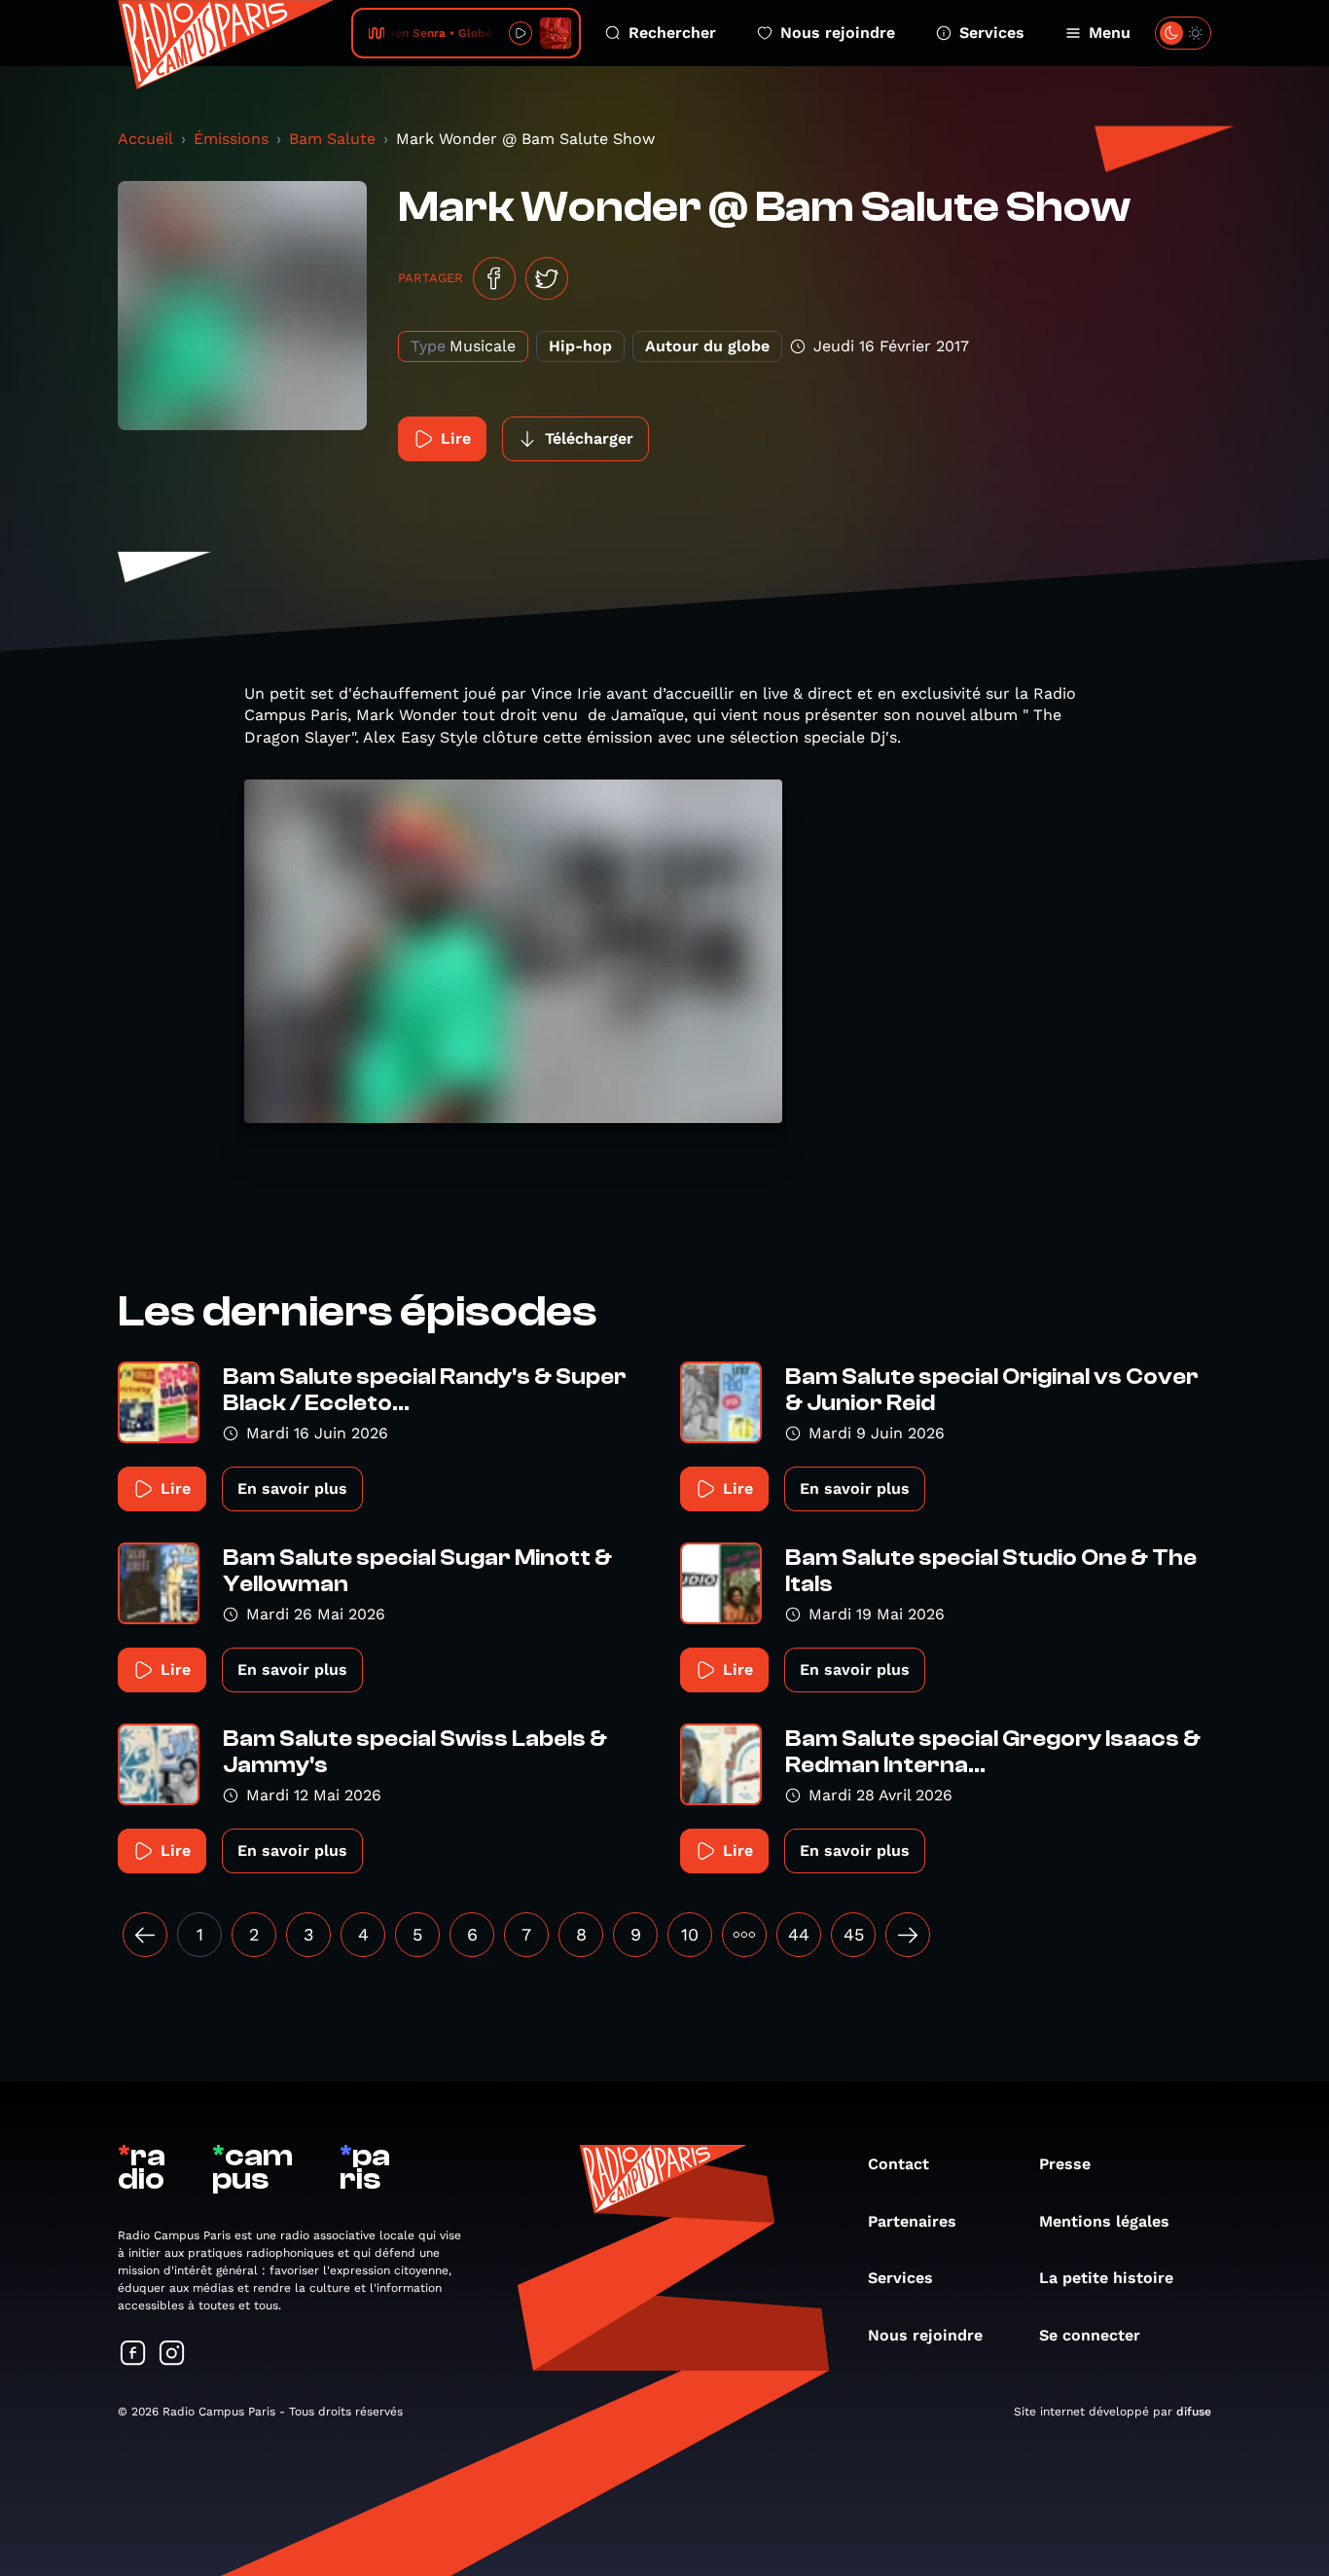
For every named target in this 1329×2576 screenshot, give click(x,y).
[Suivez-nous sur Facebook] (133, 2355)
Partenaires (912, 2221)
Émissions (231, 139)
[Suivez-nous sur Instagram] (172, 2355)
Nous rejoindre (838, 33)
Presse (1065, 2164)
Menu (1110, 33)
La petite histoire (1106, 2278)
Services (992, 33)
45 (854, 1934)
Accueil (145, 139)
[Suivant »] (908, 1935)
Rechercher (672, 33)
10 (690, 1934)
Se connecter (1090, 2335)
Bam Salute (332, 139)
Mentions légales (1104, 2221)
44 (799, 1934)
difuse (1194, 2412)
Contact (898, 2164)
